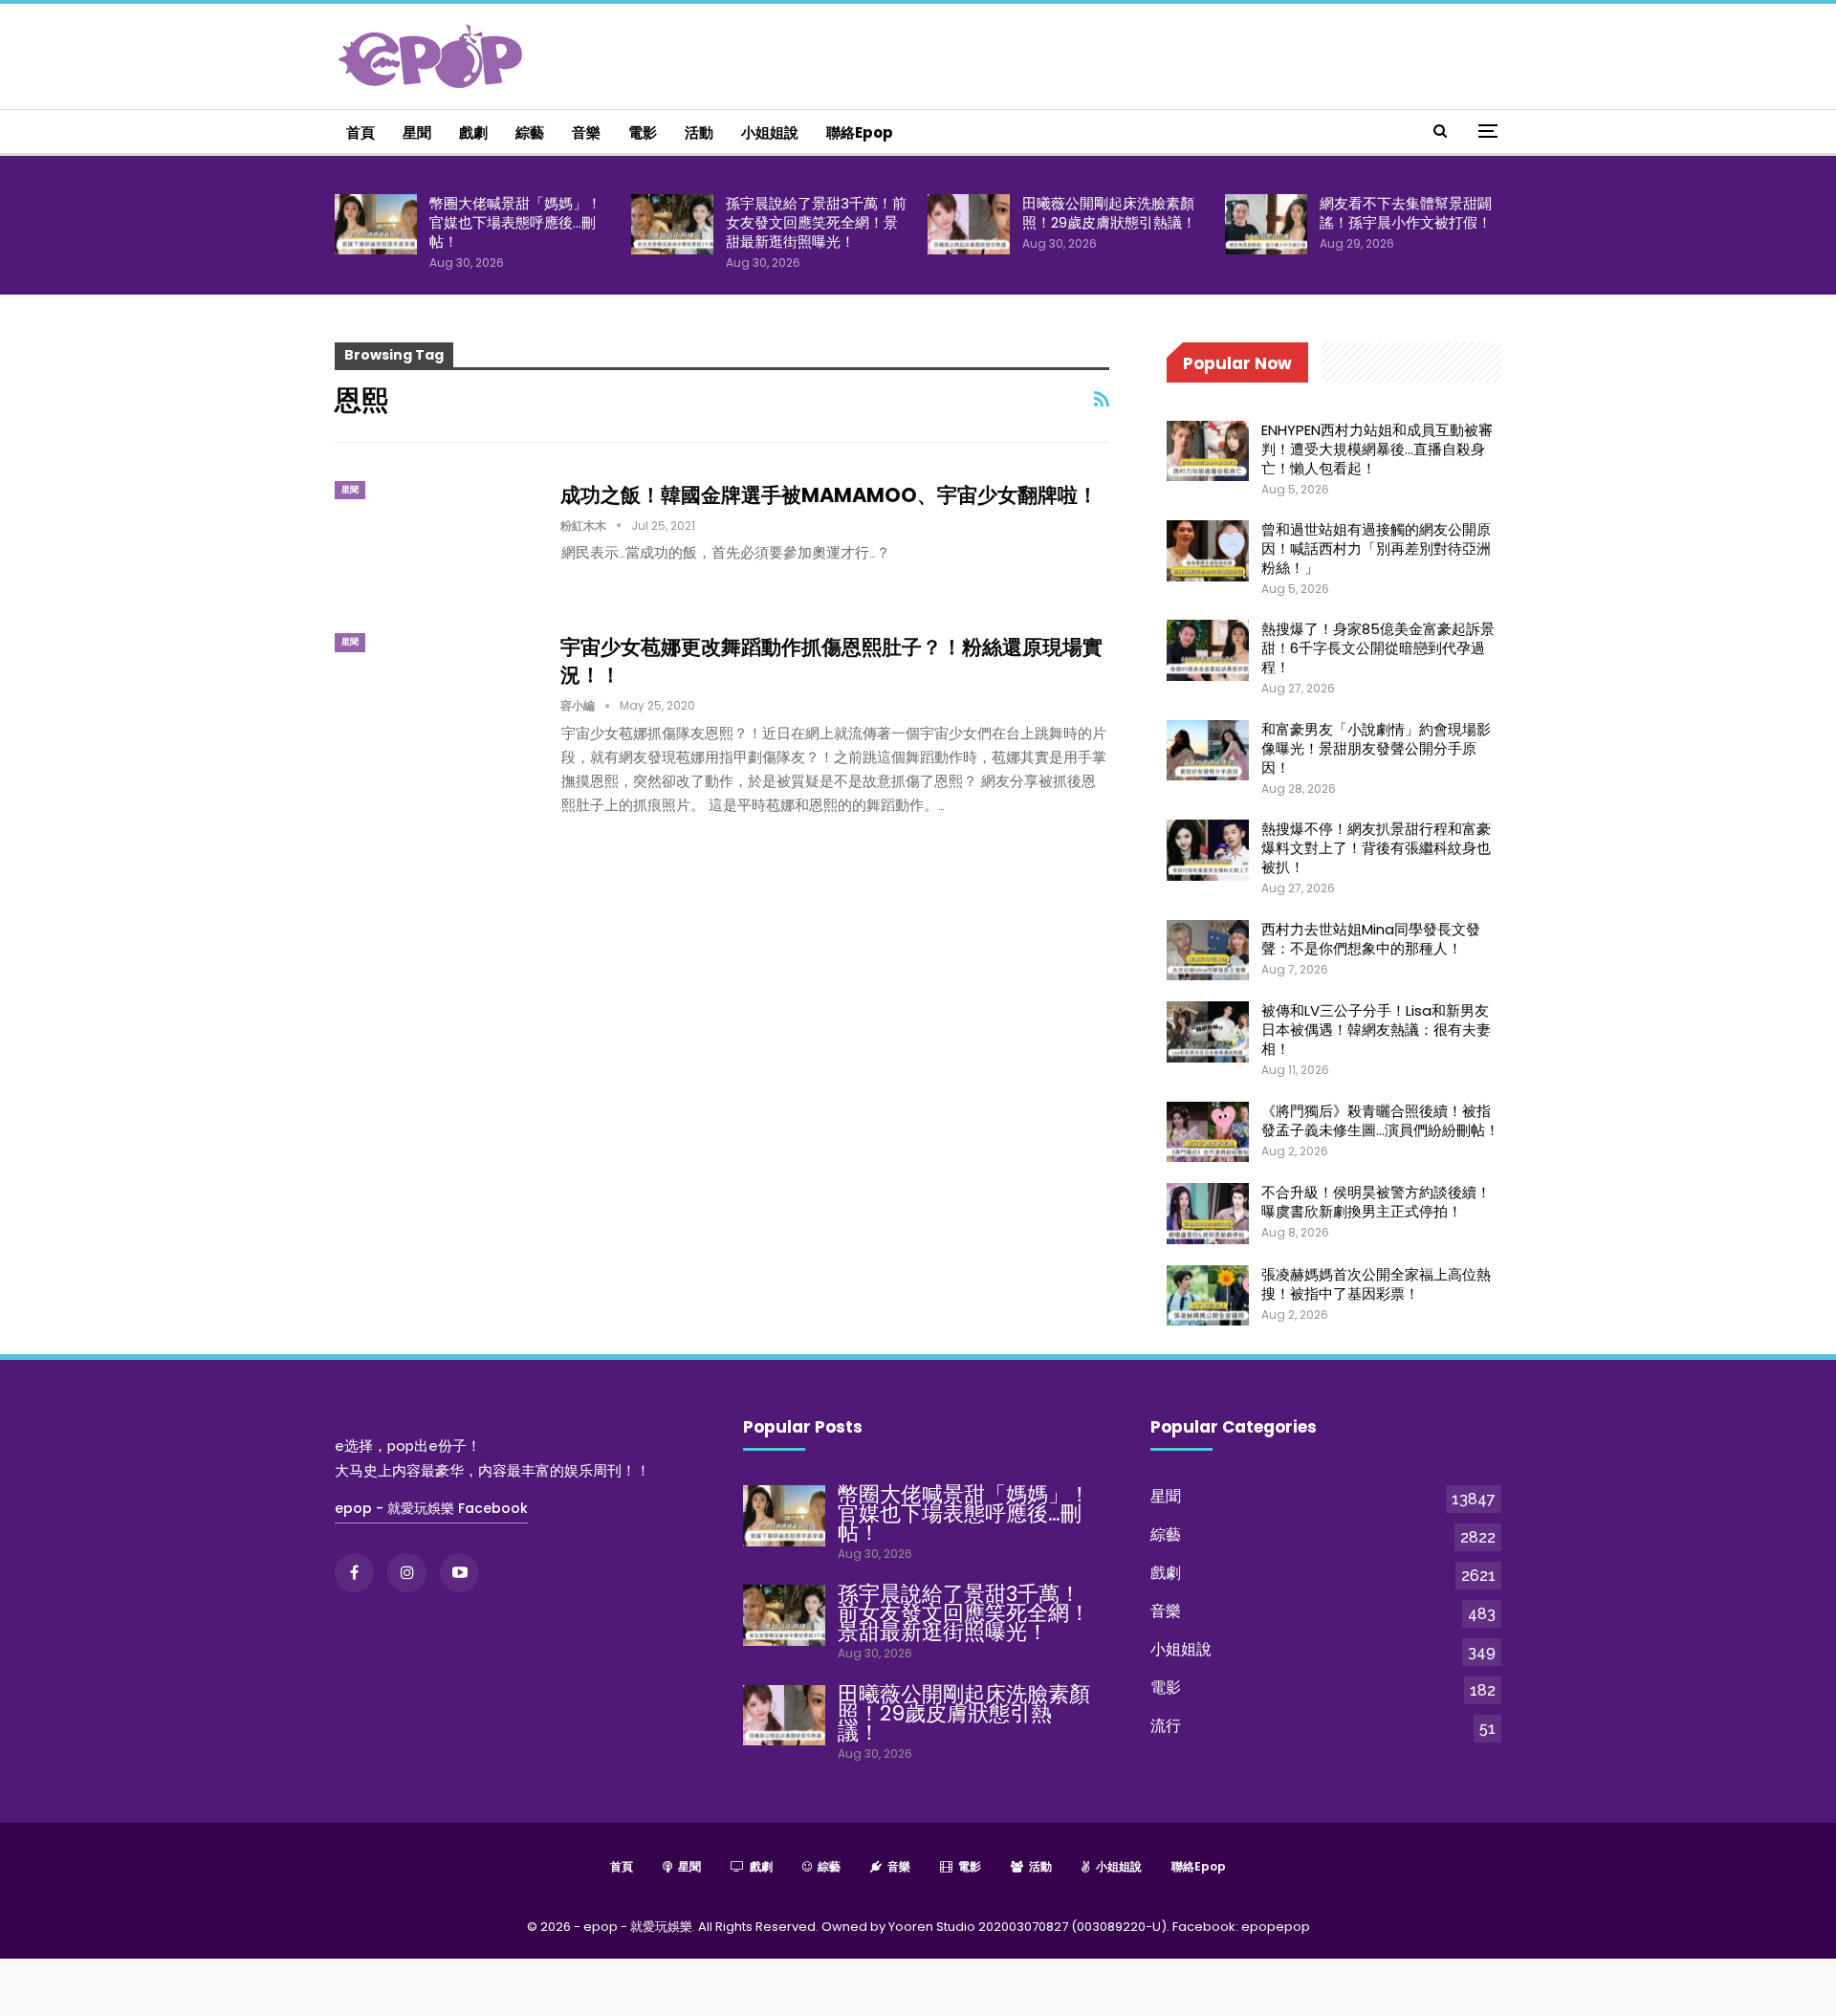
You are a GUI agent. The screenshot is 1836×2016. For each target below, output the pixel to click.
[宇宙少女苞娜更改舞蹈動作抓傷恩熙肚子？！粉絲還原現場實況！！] (435, 697)
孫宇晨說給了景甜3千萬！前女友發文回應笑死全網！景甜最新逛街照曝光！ (816, 222)
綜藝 (530, 132)
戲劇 (473, 132)
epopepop (1276, 1927)
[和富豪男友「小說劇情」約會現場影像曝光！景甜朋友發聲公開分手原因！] (1208, 751)
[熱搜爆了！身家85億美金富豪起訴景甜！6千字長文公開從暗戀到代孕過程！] (1208, 650)
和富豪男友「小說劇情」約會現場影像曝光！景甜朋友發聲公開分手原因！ (1376, 748)
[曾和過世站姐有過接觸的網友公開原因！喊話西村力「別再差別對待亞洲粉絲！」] (1208, 551)
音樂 (586, 132)
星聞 (417, 132)
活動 (699, 132)
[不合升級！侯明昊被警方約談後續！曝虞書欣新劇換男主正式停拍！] (1208, 1214)
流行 (1166, 1726)
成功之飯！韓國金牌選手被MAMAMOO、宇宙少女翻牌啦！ (829, 495)
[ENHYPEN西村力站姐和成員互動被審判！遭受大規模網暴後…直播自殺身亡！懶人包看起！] (1208, 451)
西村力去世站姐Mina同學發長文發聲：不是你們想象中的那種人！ (1371, 939)
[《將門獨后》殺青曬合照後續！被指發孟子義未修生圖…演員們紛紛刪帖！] (1208, 1132)
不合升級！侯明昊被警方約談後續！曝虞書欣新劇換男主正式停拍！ (1376, 1202)
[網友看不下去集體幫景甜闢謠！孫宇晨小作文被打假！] (1266, 225)
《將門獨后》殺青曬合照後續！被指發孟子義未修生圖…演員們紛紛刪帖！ (1380, 1120)
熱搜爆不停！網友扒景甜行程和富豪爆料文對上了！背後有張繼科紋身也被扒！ (1376, 848)
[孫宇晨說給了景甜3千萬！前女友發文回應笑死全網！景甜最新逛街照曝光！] (672, 225)
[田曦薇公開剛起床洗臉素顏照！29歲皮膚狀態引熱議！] (969, 225)
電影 (643, 132)
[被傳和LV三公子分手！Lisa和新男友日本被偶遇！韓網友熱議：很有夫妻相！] (1208, 1032)
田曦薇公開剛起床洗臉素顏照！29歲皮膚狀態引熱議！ (1109, 213)
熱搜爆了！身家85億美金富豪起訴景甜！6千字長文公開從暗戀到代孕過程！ (1378, 648)
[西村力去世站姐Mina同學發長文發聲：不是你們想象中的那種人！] (1208, 951)
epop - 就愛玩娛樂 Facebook (431, 1508)
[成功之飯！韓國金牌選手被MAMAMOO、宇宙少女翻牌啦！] (435, 545)
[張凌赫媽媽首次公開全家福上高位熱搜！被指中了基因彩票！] (1208, 1296)
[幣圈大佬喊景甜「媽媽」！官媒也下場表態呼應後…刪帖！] (376, 225)
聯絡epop (860, 132)
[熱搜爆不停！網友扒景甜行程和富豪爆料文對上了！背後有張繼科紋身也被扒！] (1208, 850)
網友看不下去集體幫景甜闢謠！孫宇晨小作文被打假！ (1406, 213)
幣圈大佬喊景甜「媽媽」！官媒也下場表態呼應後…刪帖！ (515, 222)
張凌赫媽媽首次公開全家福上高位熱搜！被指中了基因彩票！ (1376, 1284)
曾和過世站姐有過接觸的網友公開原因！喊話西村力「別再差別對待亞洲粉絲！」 (1376, 548)
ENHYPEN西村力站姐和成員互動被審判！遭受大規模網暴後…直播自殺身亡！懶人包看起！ (1377, 449)
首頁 (361, 132)
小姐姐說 (770, 132)
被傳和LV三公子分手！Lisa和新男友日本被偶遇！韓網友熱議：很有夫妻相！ (1376, 1030)
